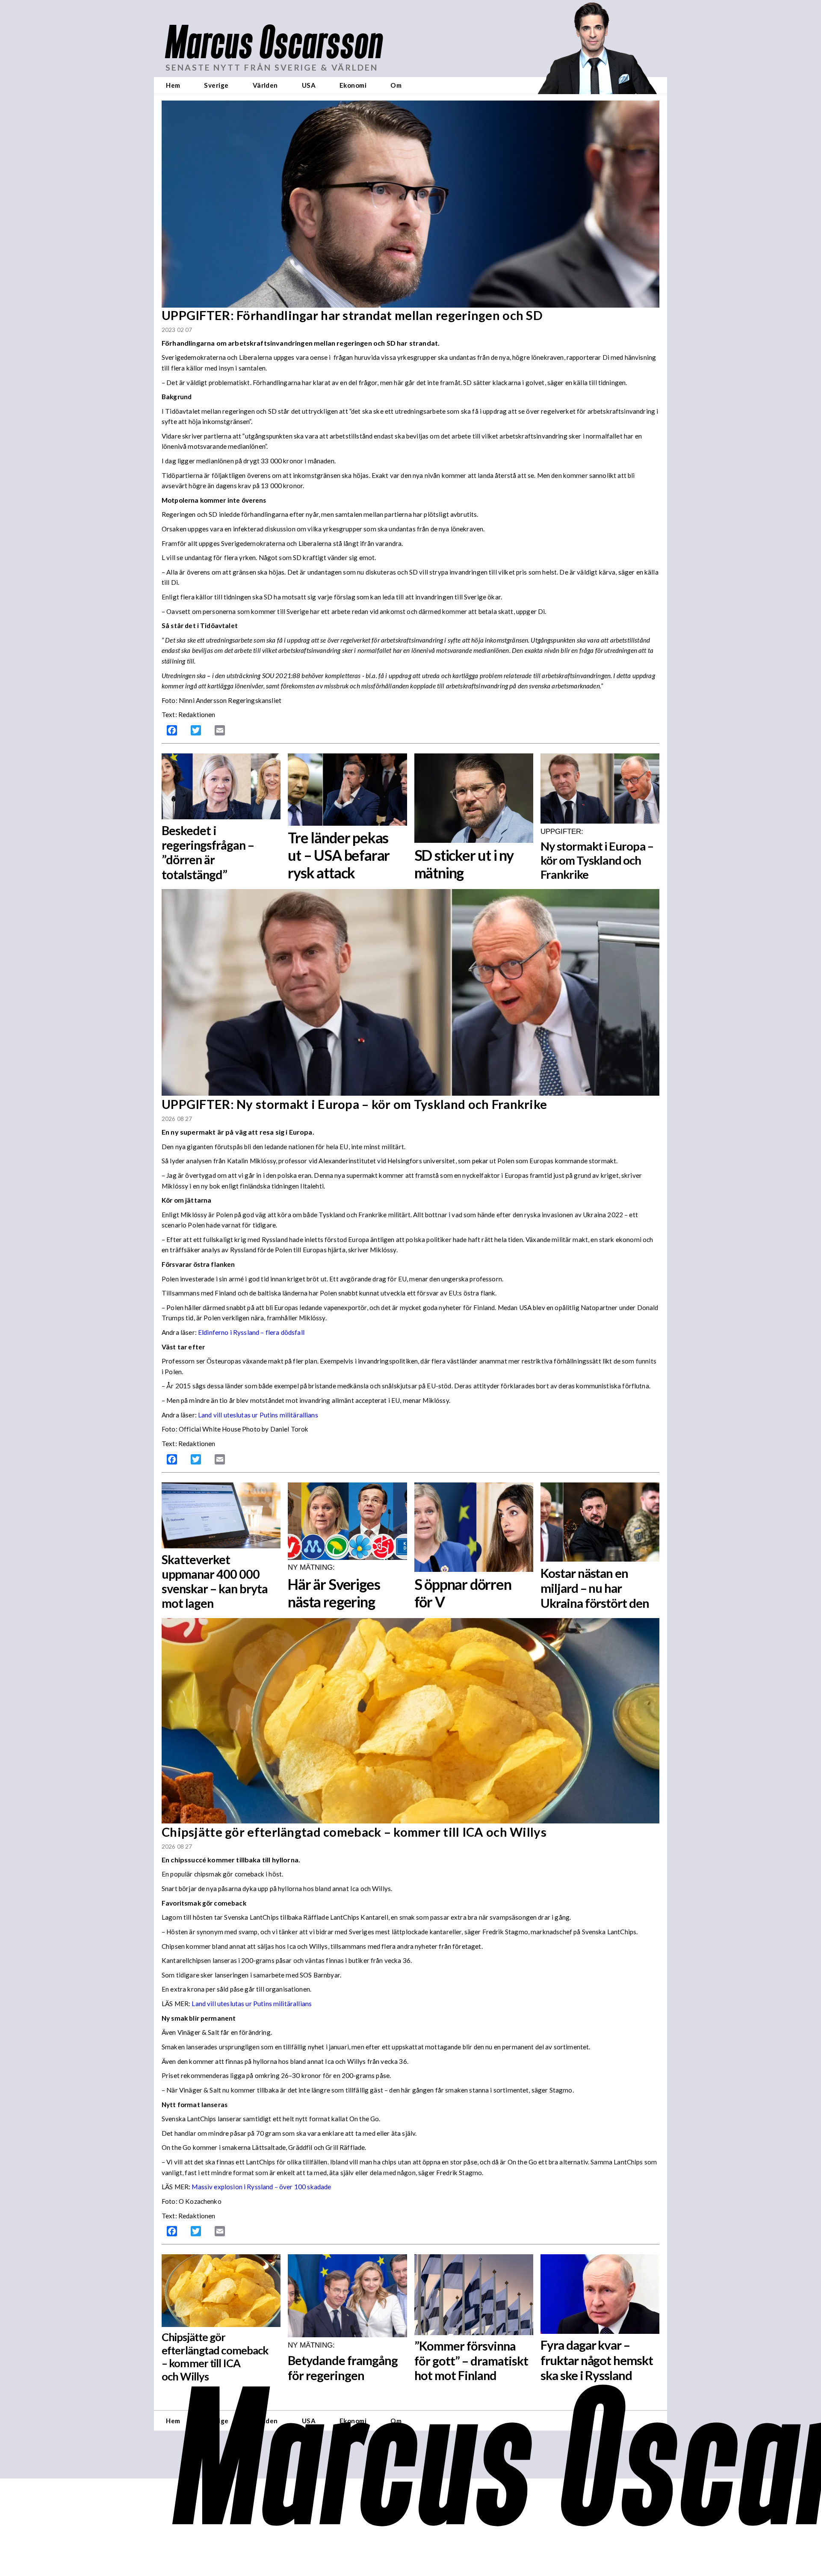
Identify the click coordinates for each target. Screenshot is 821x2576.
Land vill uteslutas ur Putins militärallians (258, 1415)
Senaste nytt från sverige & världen (272, 67)
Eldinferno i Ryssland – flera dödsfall (251, 1332)
